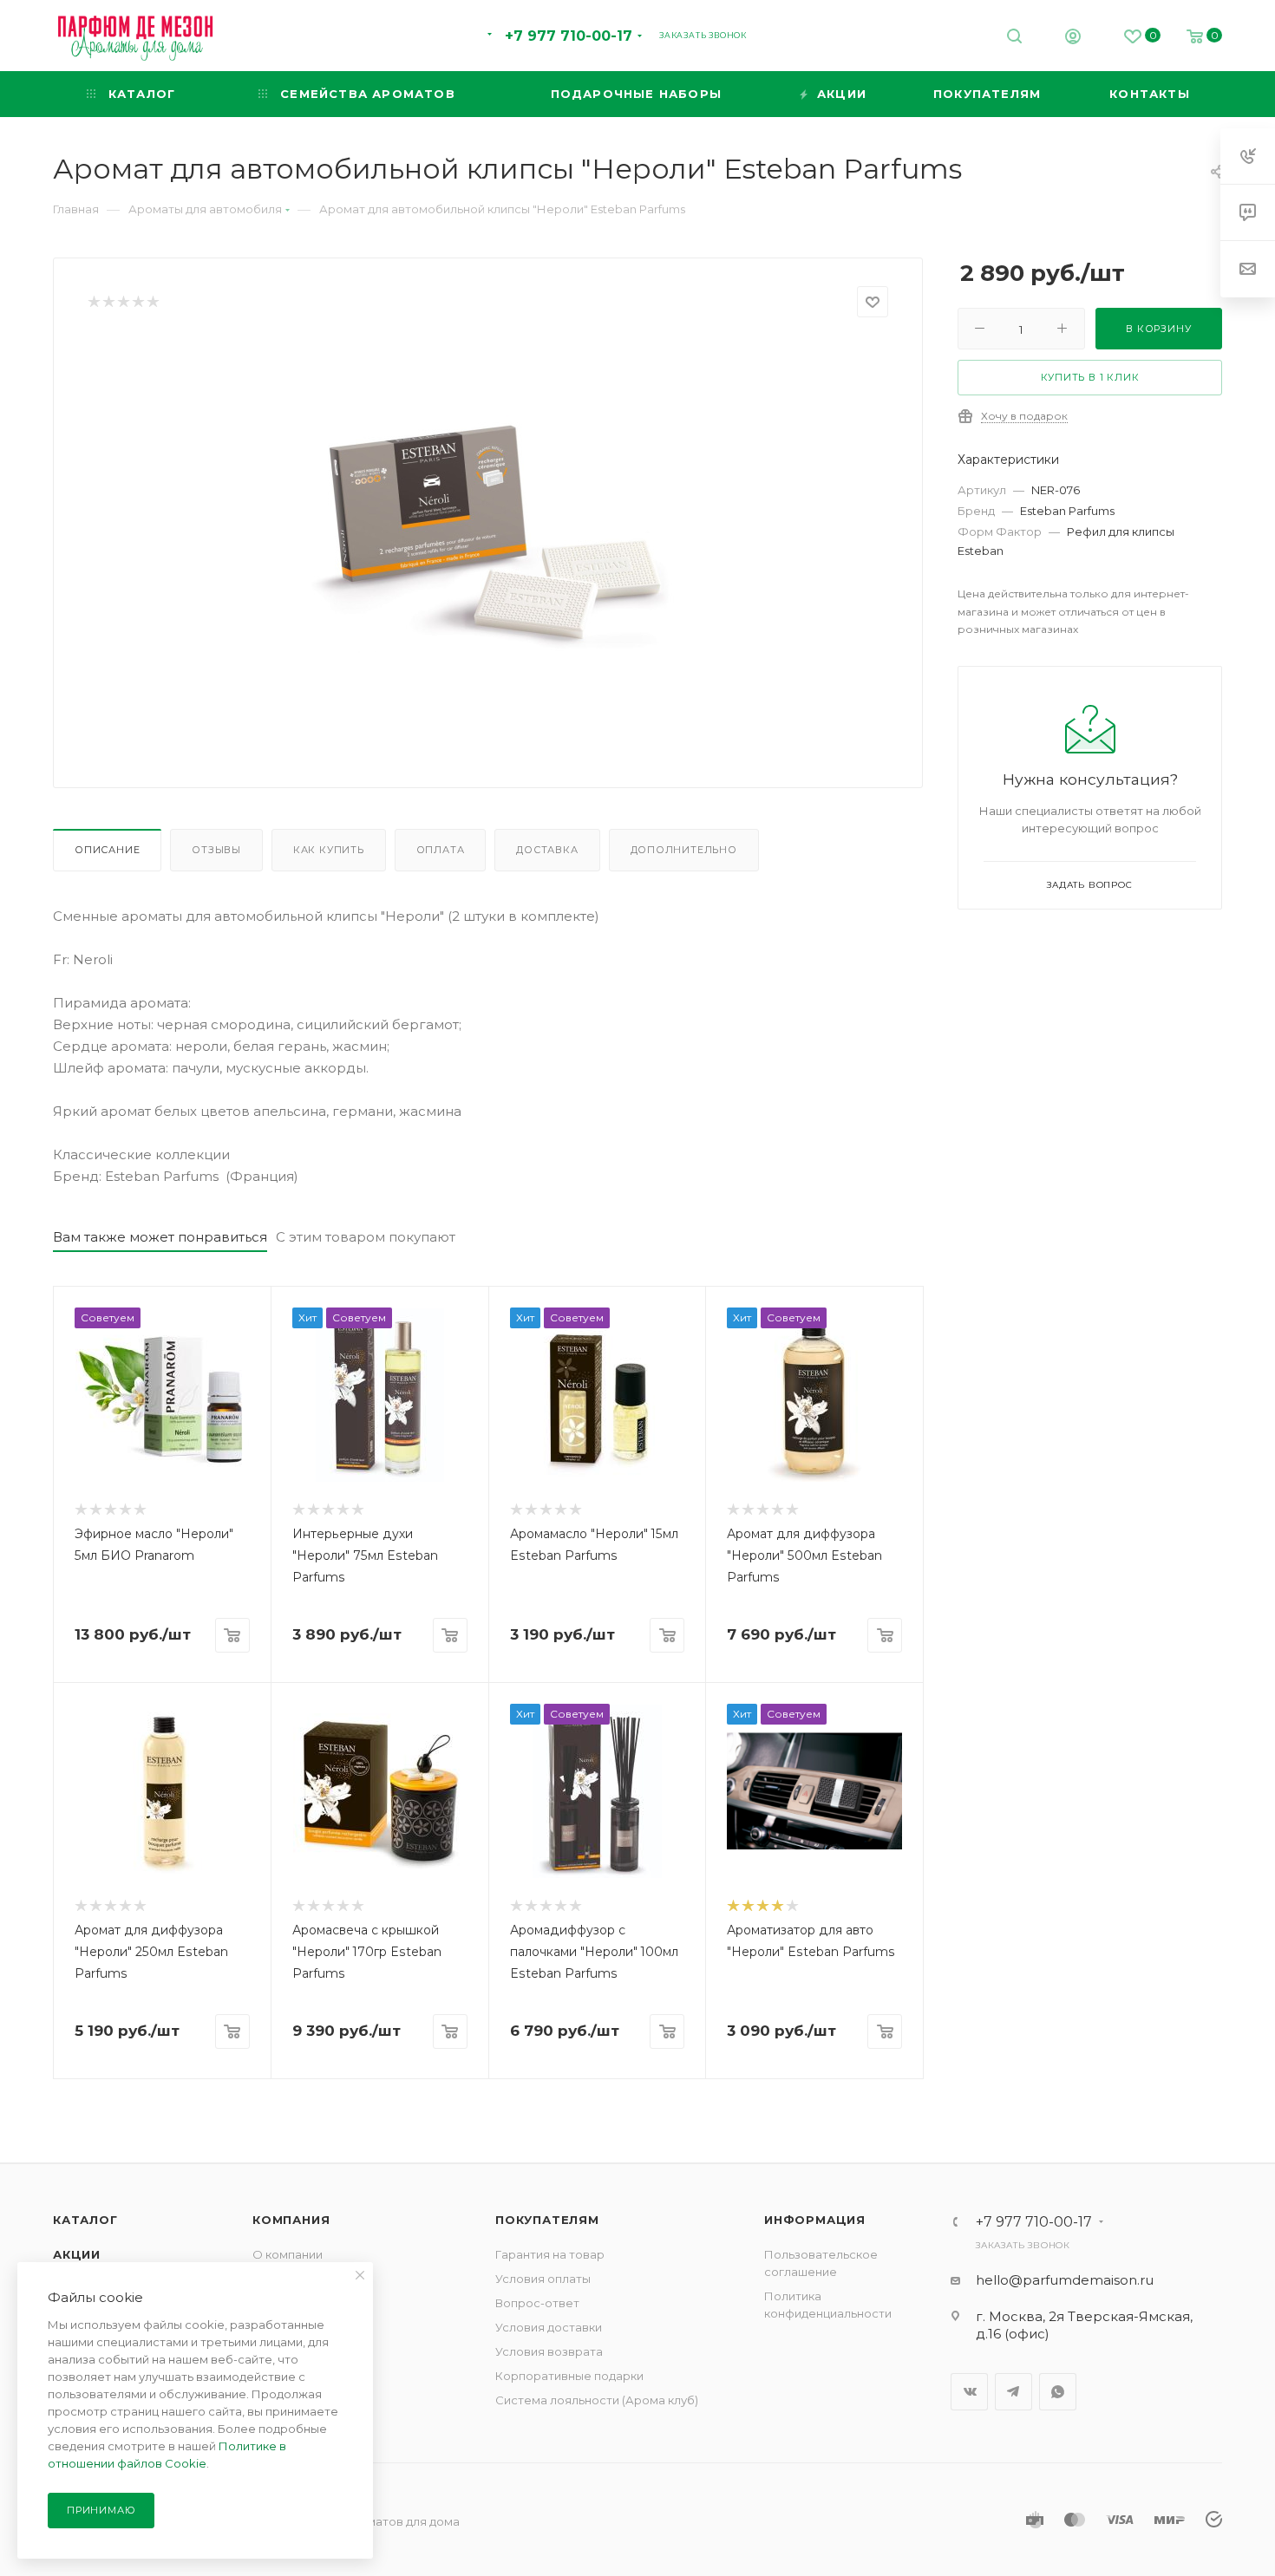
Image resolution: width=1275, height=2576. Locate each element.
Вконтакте (969, 2392)
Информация (815, 2220)
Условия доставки (549, 2327)
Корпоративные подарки (569, 2376)
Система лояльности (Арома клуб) (597, 2400)
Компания (291, 2220)
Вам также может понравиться (160, 1237)
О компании (288, 2254)
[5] (152, 302)
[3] (123, 302)
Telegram (1013, 2392)
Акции (77, 2254)
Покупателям (547, 2220)
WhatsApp (1058, 2392)
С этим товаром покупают (366, 1237)
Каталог (85, 2220)
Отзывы (216, 850)
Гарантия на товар (550, 2254)
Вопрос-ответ (537, 2303)
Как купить (329, 850)
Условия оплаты (543, 2279)
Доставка (547, 850)
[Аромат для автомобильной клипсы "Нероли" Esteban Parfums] (488, 534)
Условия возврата (549, 2351)
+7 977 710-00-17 (569, 36)
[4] (137, 302)
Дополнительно (684, 850)
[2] (108, 302)
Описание (107, 850)
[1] (93, 302)
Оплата (441, 850)
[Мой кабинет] (1073, 39)
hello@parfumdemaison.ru (1065, 2280)
